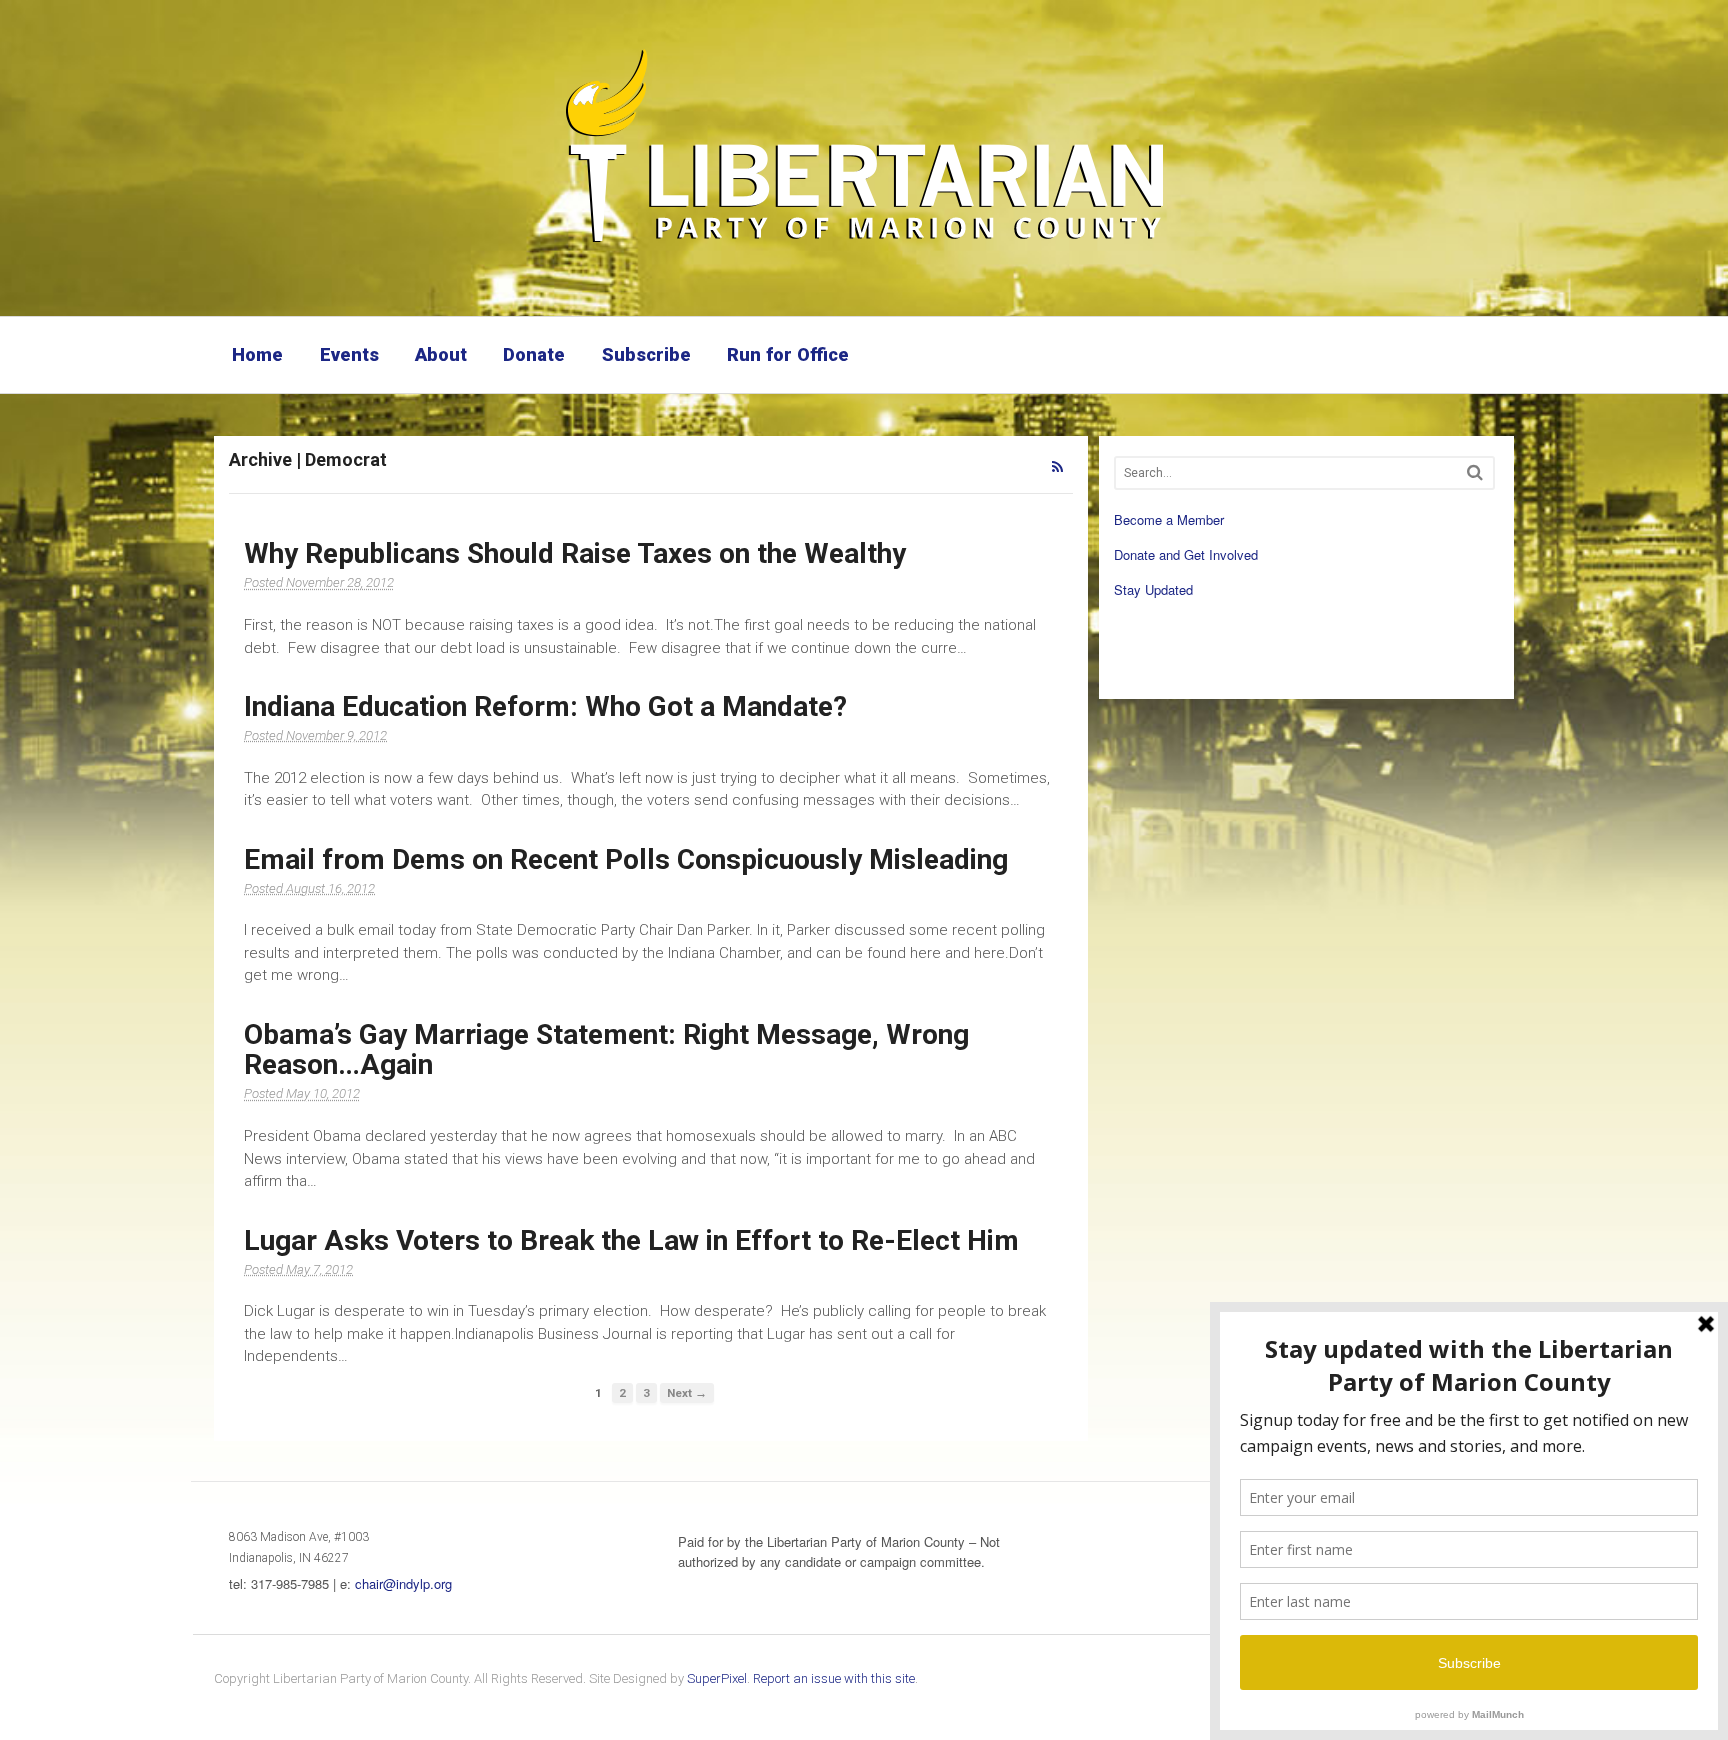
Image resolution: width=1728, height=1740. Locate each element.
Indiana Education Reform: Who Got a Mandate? (545, 706)
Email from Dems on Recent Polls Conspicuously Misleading (626, 859)
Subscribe (646, 354)
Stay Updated (1153, 589)
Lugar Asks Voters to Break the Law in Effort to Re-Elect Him (631, 1240)
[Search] (1475, 472)
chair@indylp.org (403, 1583)
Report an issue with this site (834, 1678)
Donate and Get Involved (1186, 554)
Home (257, 354)
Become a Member (1169, 519)
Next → (687, 1393)
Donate (534, 354)
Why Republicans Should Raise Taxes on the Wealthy (575, 553)
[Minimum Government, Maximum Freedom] (864, 245)
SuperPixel (717, 1678)
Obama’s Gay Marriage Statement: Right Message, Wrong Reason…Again (606, 1050)
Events (349, 354)
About (441, 354)
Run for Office (788, 354)
